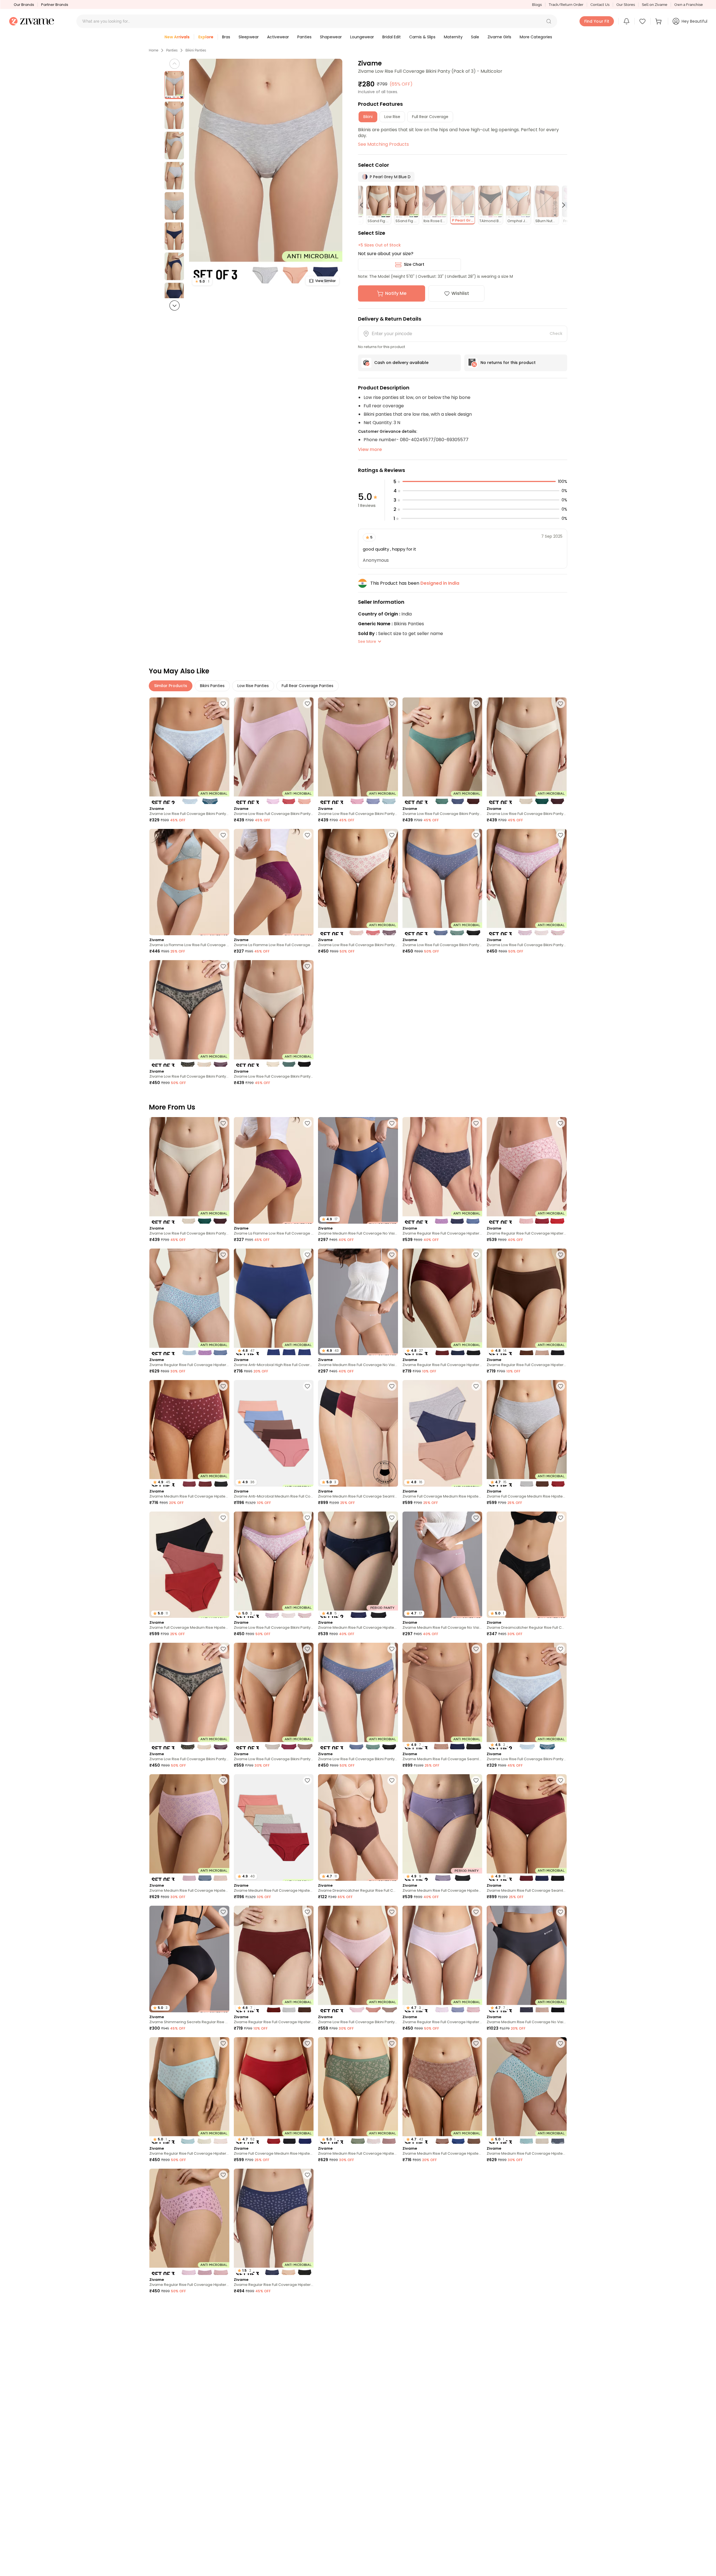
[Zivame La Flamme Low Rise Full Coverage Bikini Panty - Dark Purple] (274, 882)
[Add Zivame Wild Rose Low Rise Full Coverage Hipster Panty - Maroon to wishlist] (392, 2175)
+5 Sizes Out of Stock (379, 245)
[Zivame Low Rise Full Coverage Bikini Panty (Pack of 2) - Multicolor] (189, 751)
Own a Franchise (689, 5)
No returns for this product (508, 363)
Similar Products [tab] (171, 686)
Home (154, 50)
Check (556, 333)
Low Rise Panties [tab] (253, 686)
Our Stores (626, 5)
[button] (549, 21)
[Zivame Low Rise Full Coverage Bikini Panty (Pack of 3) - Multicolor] (274, 751)
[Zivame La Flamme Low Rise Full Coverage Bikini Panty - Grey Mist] (189, 882)
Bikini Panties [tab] (212, 686)
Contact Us (600, 5)
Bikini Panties (196, 50)
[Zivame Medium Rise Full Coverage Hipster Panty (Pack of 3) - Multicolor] (189, 1828)
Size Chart (414, 264)
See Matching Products (383, 144)
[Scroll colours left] (364, 205)
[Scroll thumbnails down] (175, 305)
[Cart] (659, 21)
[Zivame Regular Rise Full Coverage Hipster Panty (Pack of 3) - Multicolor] (442, 1170)
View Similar (325, 281)
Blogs (537, 5)
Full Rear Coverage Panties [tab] (308, 686)
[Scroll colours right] (561, 205)
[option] (174, 85)
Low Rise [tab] (392, 117)
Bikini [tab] (368, 117)
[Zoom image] (266, 174)
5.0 (202, 281)
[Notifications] (626, 21)
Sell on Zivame (655, 5)
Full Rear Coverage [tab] (430, 117)
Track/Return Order (566, 5)
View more (370, 449)
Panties (172, 50)
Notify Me (396, 293)
